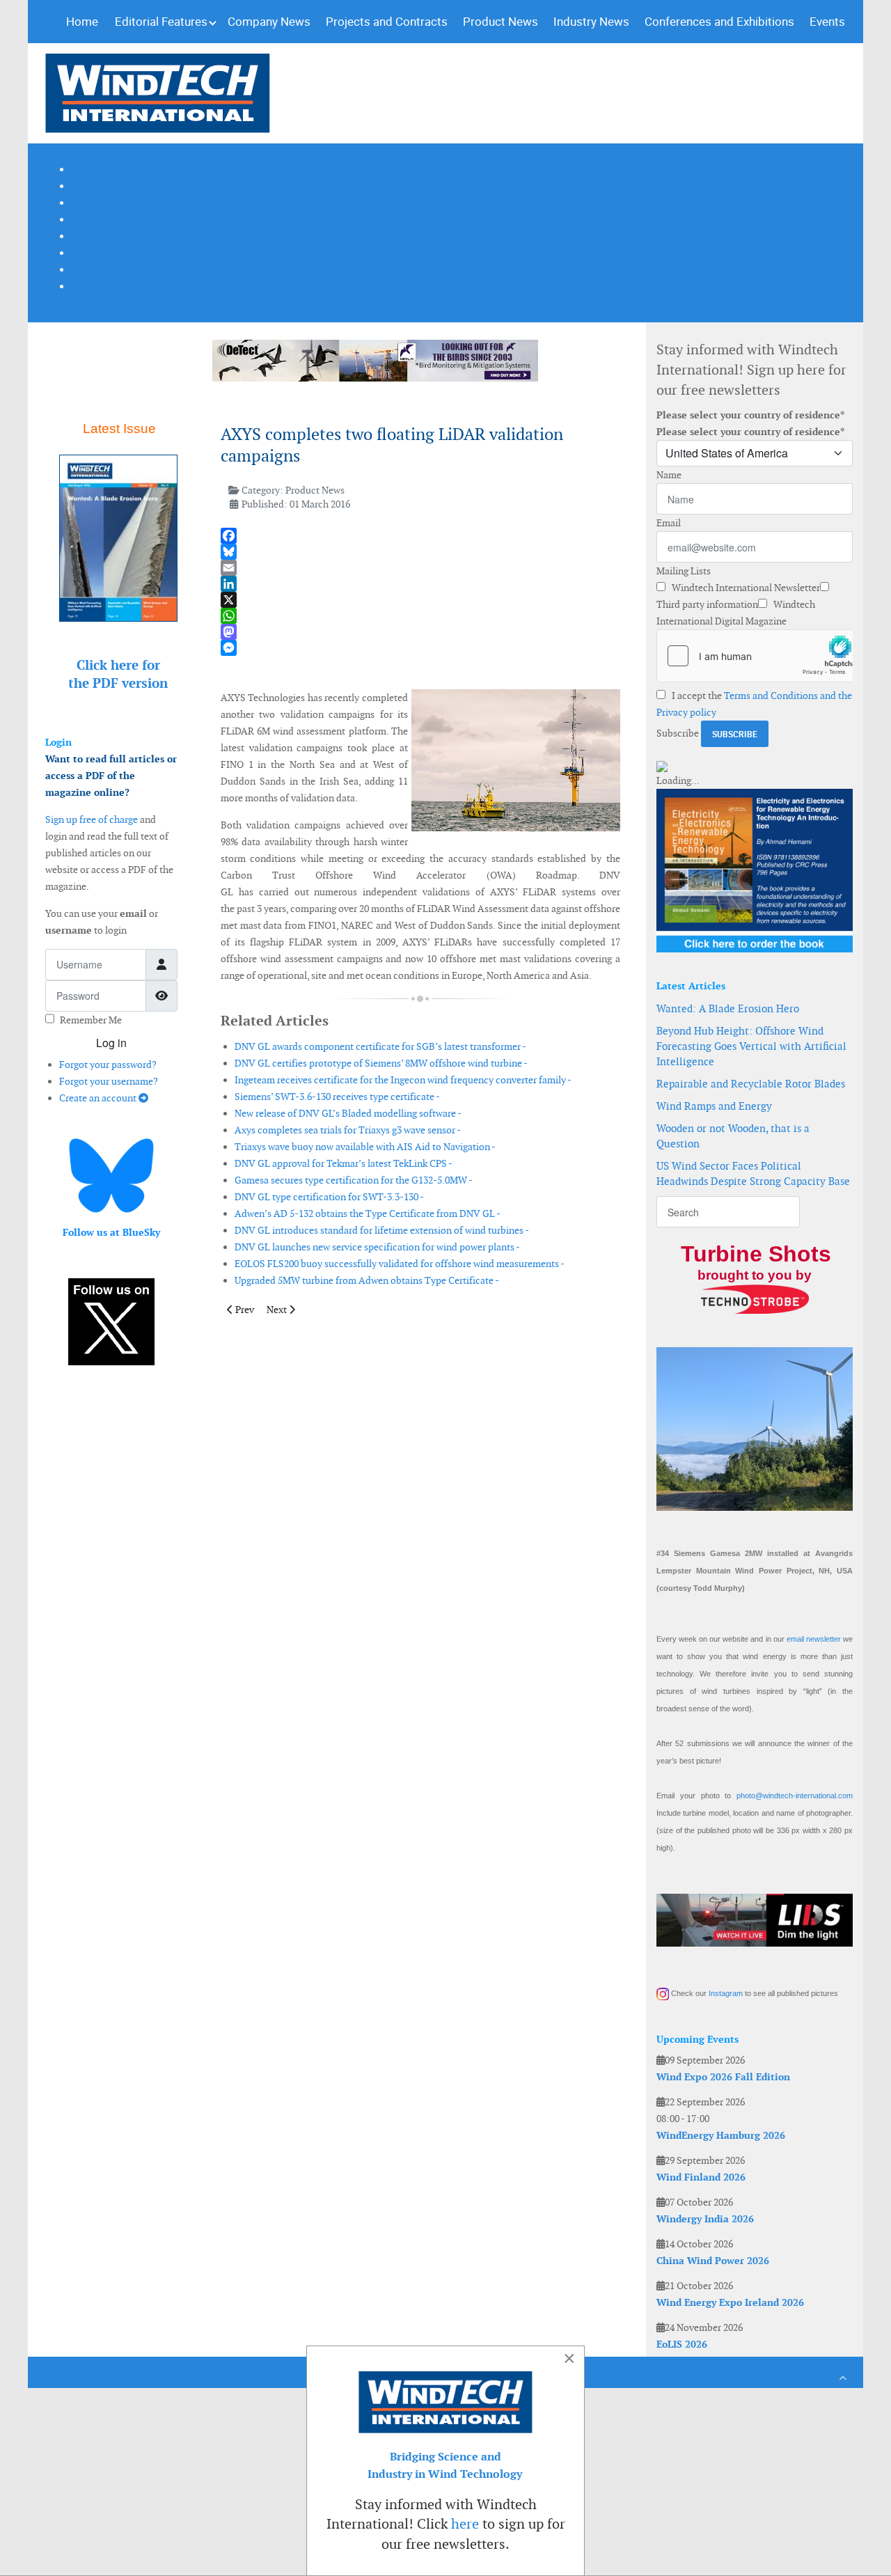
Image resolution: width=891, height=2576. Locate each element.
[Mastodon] (420, 632)
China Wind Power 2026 (713, 2261)
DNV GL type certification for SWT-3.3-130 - (329, 1197)
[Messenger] (420, 648)
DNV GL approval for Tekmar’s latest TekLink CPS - (344, 1163)
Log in (111, 1043)
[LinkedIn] (420, 584)
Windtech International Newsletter (745, 588)
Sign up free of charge (92, 819)
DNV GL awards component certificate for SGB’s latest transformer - (380, 1046)
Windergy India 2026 (705, 2219)
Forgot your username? (109, 1081)
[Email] (420, 568)
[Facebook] (420, 536)
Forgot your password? (108, 1065)
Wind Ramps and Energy (714, 1106)
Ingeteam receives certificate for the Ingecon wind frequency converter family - (403, 1080)
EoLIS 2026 (682, 2344)
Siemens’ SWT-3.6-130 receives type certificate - (337, 1097)
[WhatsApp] (420, 616)
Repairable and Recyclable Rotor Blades (751, 1084)
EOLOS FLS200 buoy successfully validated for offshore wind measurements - (400, 1264)
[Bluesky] (420, 552)
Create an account (99, 1098)
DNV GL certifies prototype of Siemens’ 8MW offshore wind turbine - (381, 1063)
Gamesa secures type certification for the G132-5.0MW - (354, 1180)
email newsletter (814, 1639)
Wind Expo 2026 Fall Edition (723, 2077)
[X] (420, 600)
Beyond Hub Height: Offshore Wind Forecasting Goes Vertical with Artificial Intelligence (751, 1046)
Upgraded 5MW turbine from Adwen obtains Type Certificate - (367, 1280)
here (465, 2524)
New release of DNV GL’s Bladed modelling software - (348, 1113)
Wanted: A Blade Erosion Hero (728, 1008)
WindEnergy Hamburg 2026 (721, 2135)
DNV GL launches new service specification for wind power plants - (377, 1247)
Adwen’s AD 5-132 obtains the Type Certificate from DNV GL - (368, 1214)
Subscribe (678, 733)
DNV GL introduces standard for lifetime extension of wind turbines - (382, 1230)
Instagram (726, 1993)
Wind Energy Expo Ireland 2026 (730, 2302)
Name (669, 475)
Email (669, 523)
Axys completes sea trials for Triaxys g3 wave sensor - (348, 1130)
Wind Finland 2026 (701, 2177)
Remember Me (91, 1020)
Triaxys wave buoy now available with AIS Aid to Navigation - (365, 1147)
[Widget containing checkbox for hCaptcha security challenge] (755, 656)
